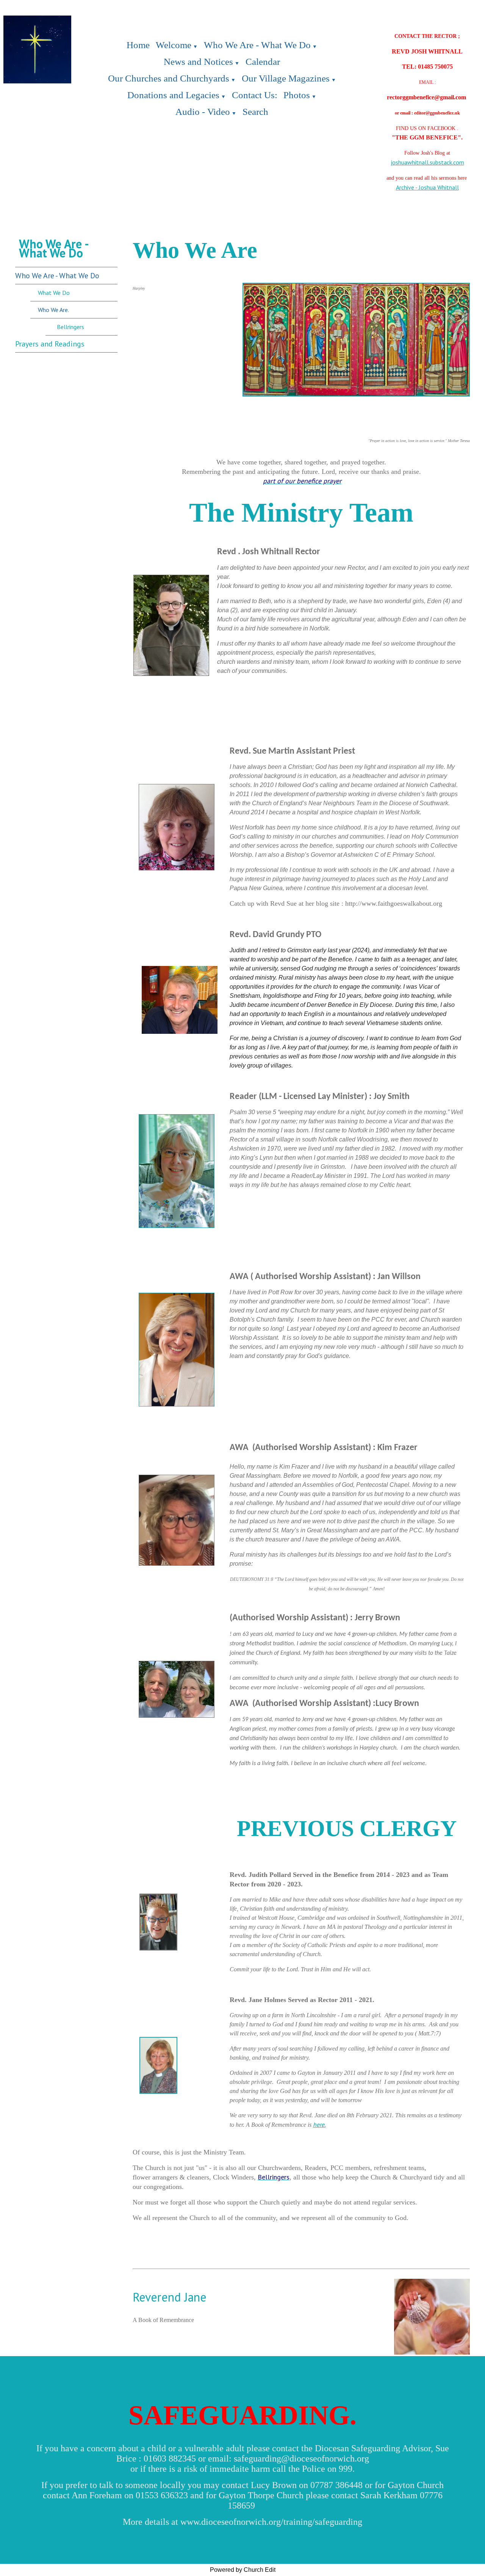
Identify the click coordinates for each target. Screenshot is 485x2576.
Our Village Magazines (286, 78)
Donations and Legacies (173, 95)
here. (319, 2124)
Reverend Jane (170, 2297)
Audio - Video (203, 112)
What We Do (54, 293)
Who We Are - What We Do (257, 45)
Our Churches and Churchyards (169, 78)
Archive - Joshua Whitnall (427, 187)
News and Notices (198, 62)
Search (255, 112)
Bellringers (70, 327)
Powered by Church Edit (243, 2570)
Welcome (174, 45)
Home (138, 45)
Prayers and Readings (50, 344)
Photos (297, 95)
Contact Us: (255, 95)
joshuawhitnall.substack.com (427, 162)
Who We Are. (53, 310)
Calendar (263, 62)
